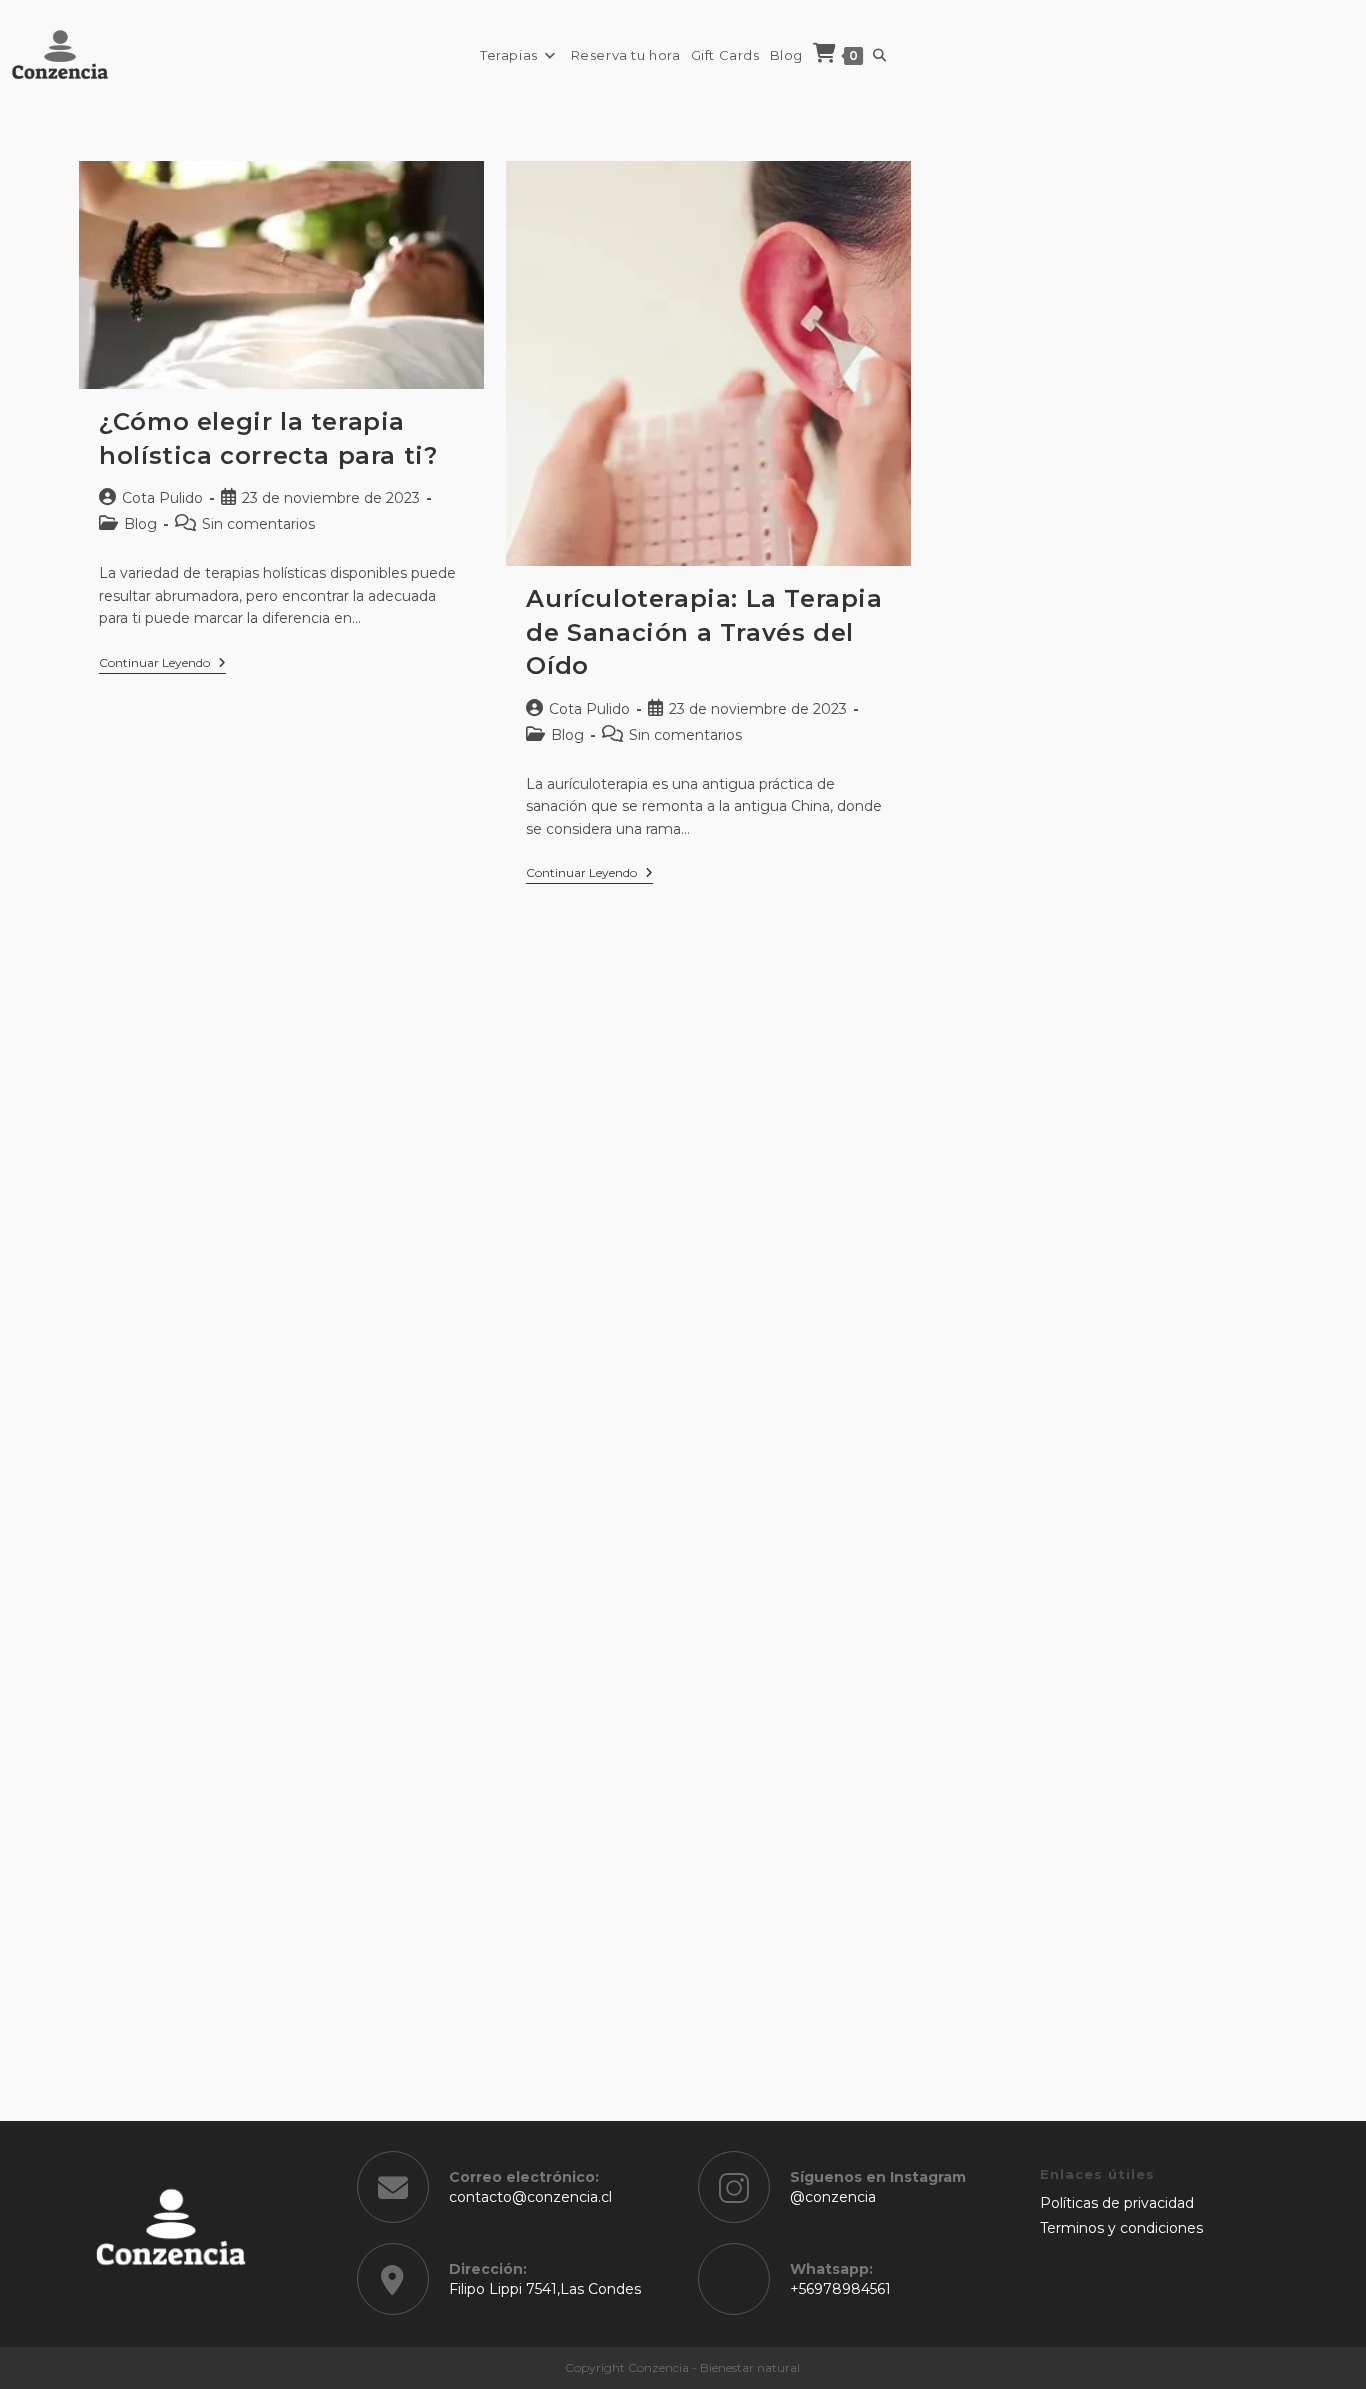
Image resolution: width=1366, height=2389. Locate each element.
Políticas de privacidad (1117, 2203)
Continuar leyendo (162, 665)
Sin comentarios (258, 524)
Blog (140, 524)
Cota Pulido (162, 498)
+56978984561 (840, 2289)
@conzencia (833, 2197)
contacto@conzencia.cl (530, 2197)
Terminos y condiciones (1121, 2228)
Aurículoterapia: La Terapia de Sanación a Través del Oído (704, 632)
